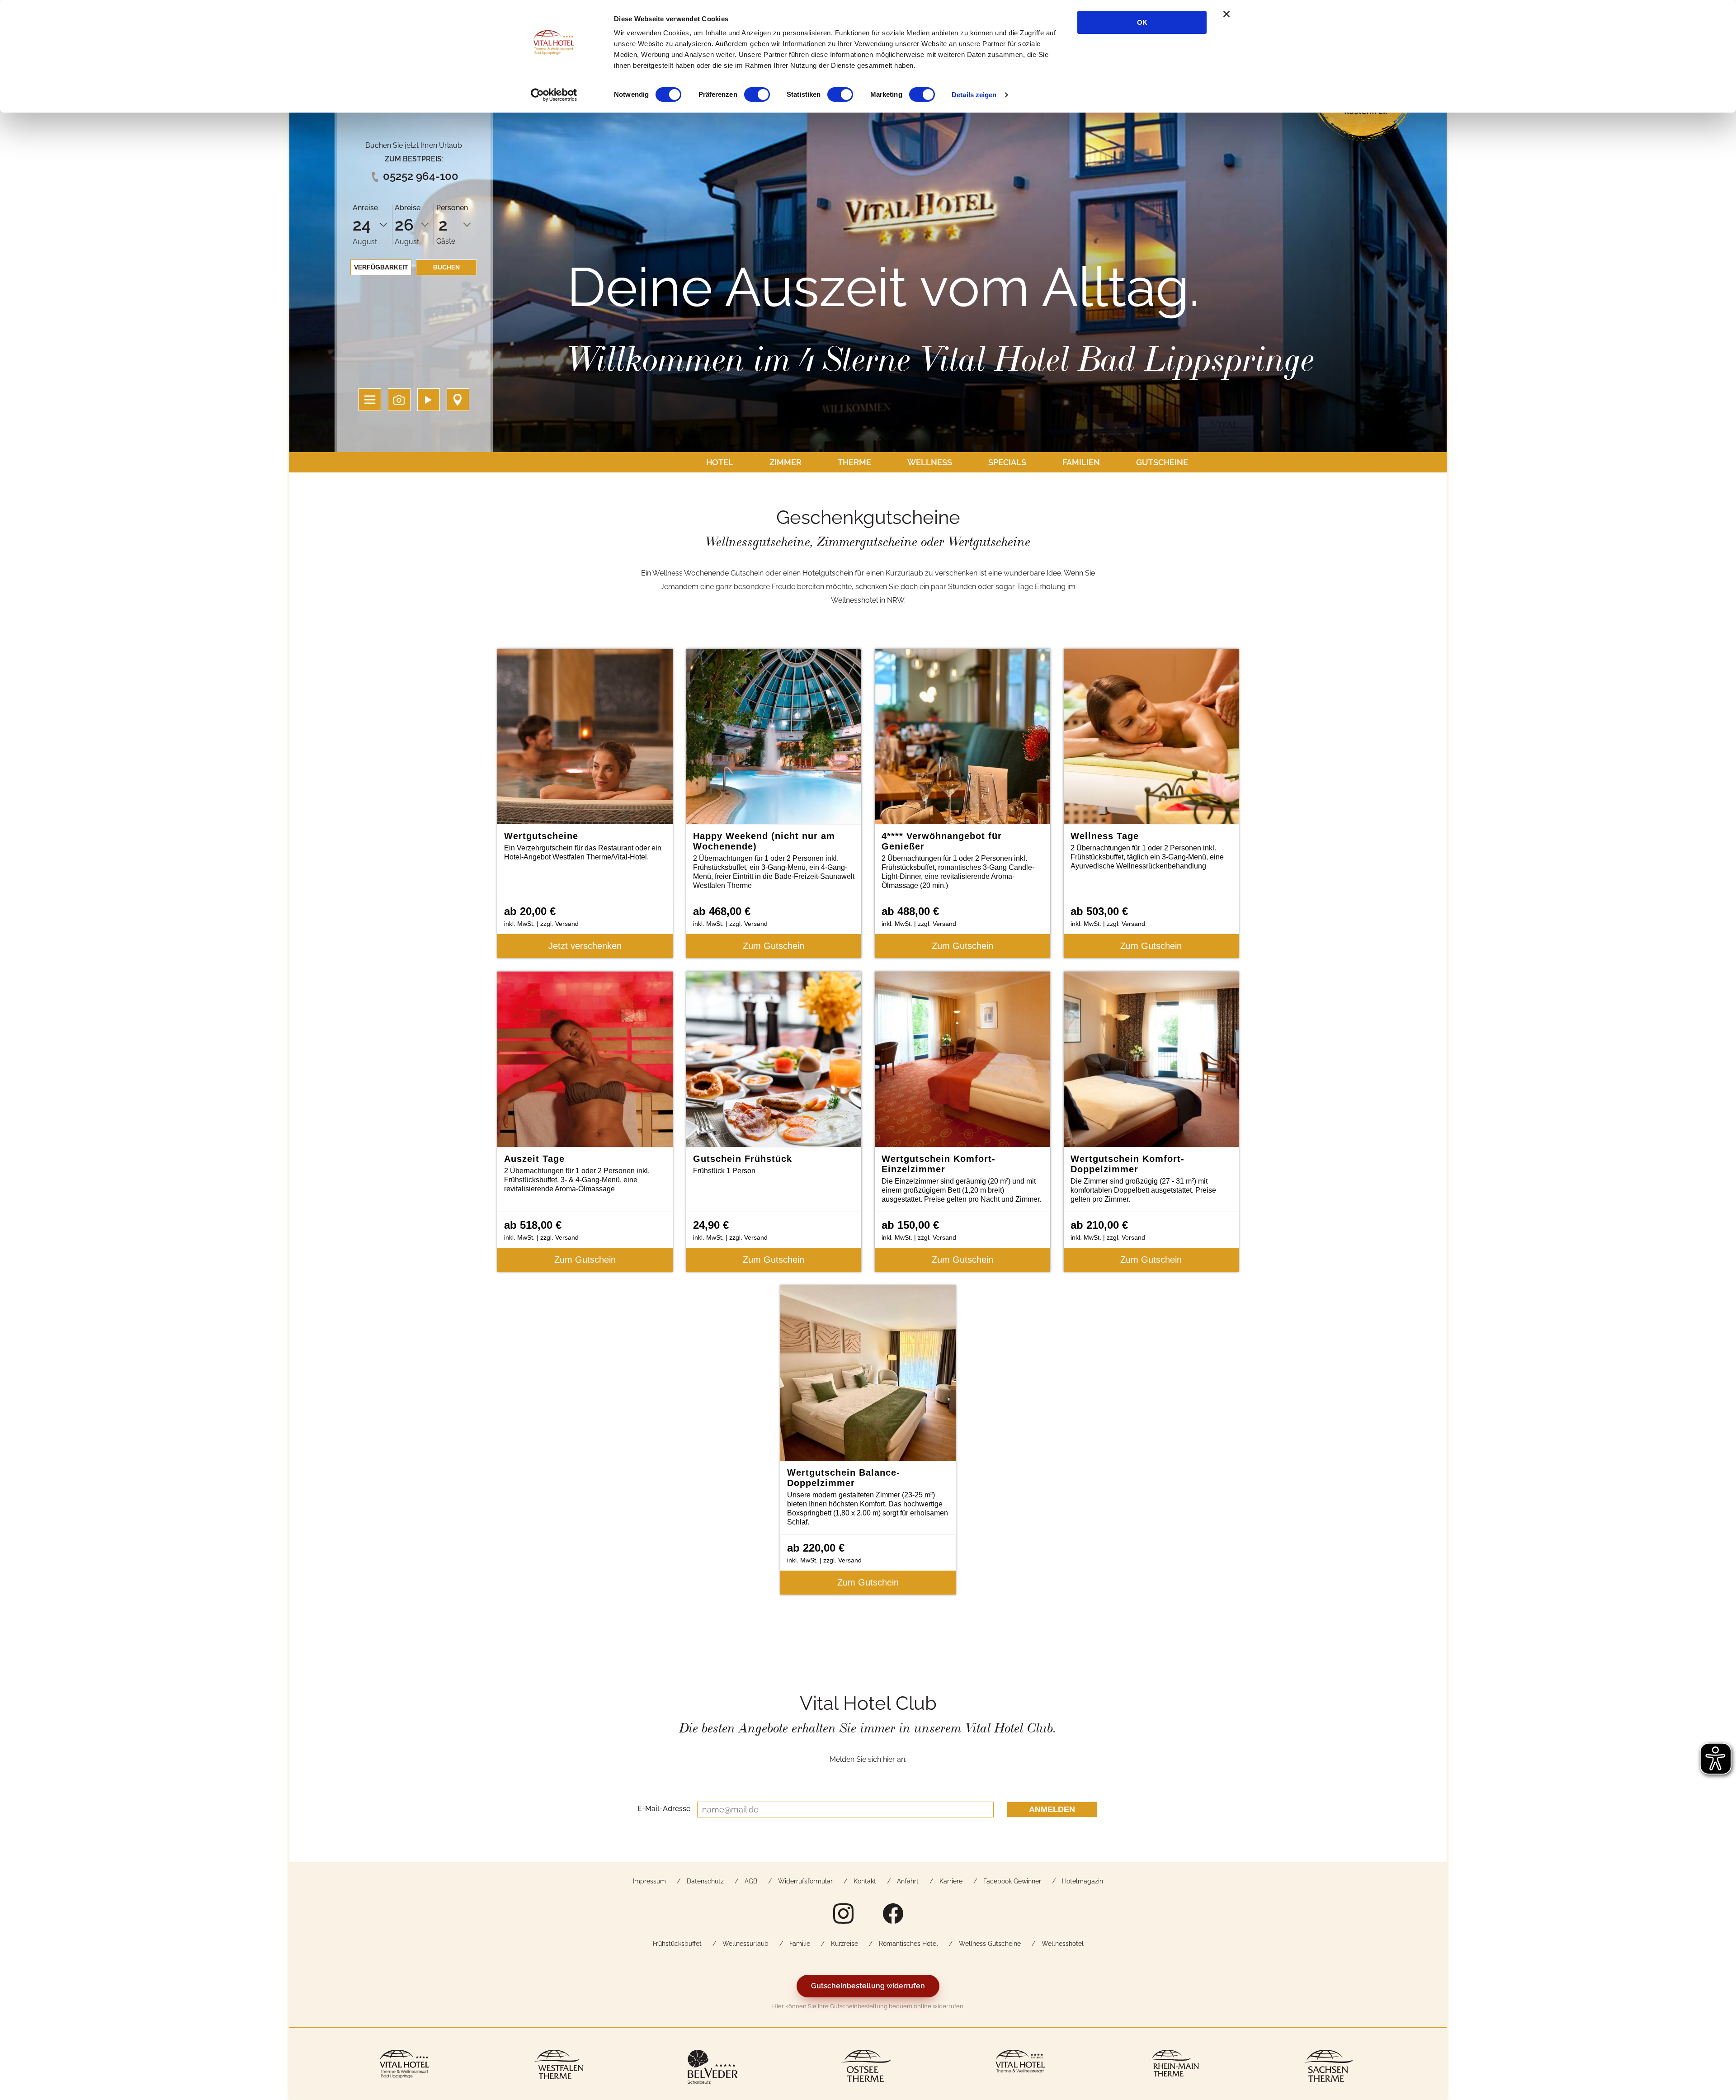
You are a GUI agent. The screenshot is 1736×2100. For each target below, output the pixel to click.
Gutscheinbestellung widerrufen (868, 1986)
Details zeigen (974, 95)
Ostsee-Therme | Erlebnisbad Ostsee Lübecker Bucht (866, 2068)
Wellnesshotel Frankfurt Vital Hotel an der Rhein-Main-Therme (1020, 2068)
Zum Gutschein (774, 946)
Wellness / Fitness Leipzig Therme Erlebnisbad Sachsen (1328, 2068)
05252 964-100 (421, 176)
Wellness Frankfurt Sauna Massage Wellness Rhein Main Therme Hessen (1174, 2068)
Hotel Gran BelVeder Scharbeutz (712, 2068)
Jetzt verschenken (585, 946)
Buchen (446, 267)
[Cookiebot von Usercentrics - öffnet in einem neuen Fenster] (554, 95)
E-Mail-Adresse (664, 1808)
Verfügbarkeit (381, 267)
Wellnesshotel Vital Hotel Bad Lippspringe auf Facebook (893, 1913)
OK (1142, 22)
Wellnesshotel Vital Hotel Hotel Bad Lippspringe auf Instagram (843, 1913)
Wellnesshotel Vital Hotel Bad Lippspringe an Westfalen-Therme (405, 2068)
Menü (370, 400)
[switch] (757, 94)
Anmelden (1052, 1809)
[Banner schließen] (1227, 14)
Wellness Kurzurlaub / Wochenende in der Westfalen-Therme (558, 2068)
